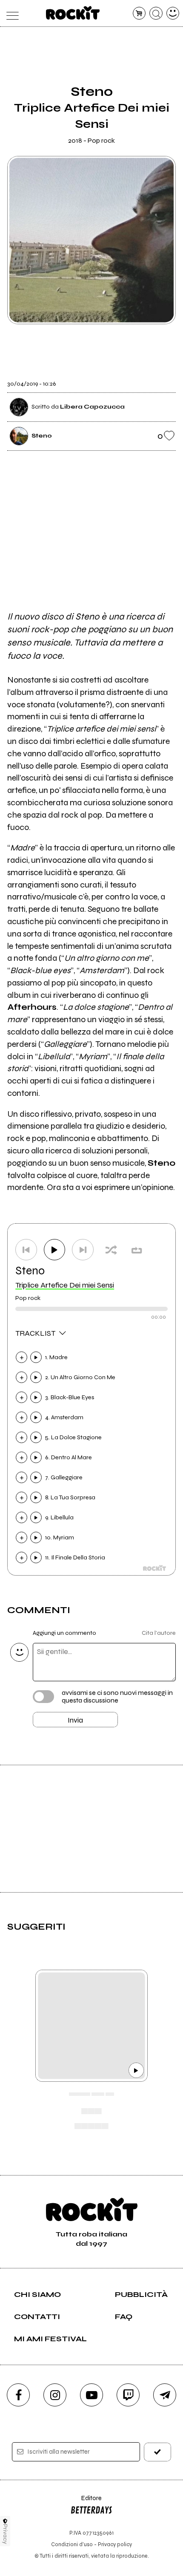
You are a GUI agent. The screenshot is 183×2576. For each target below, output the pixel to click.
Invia (75, 1720)
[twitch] (128, 2395)
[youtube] (91, 2395)
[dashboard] (173, 13)
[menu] (10, 13)
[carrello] (139, 13)
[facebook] (18, 2395)
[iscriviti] (158, 2452)
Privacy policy (115, 2544)
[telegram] (165, 2395)
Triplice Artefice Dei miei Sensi (65, 1285)
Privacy (5, 2534)
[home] (73, 13)
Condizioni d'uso (72, 2544)
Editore (86, 2502)
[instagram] (55, 2395)
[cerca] (156, 13)
